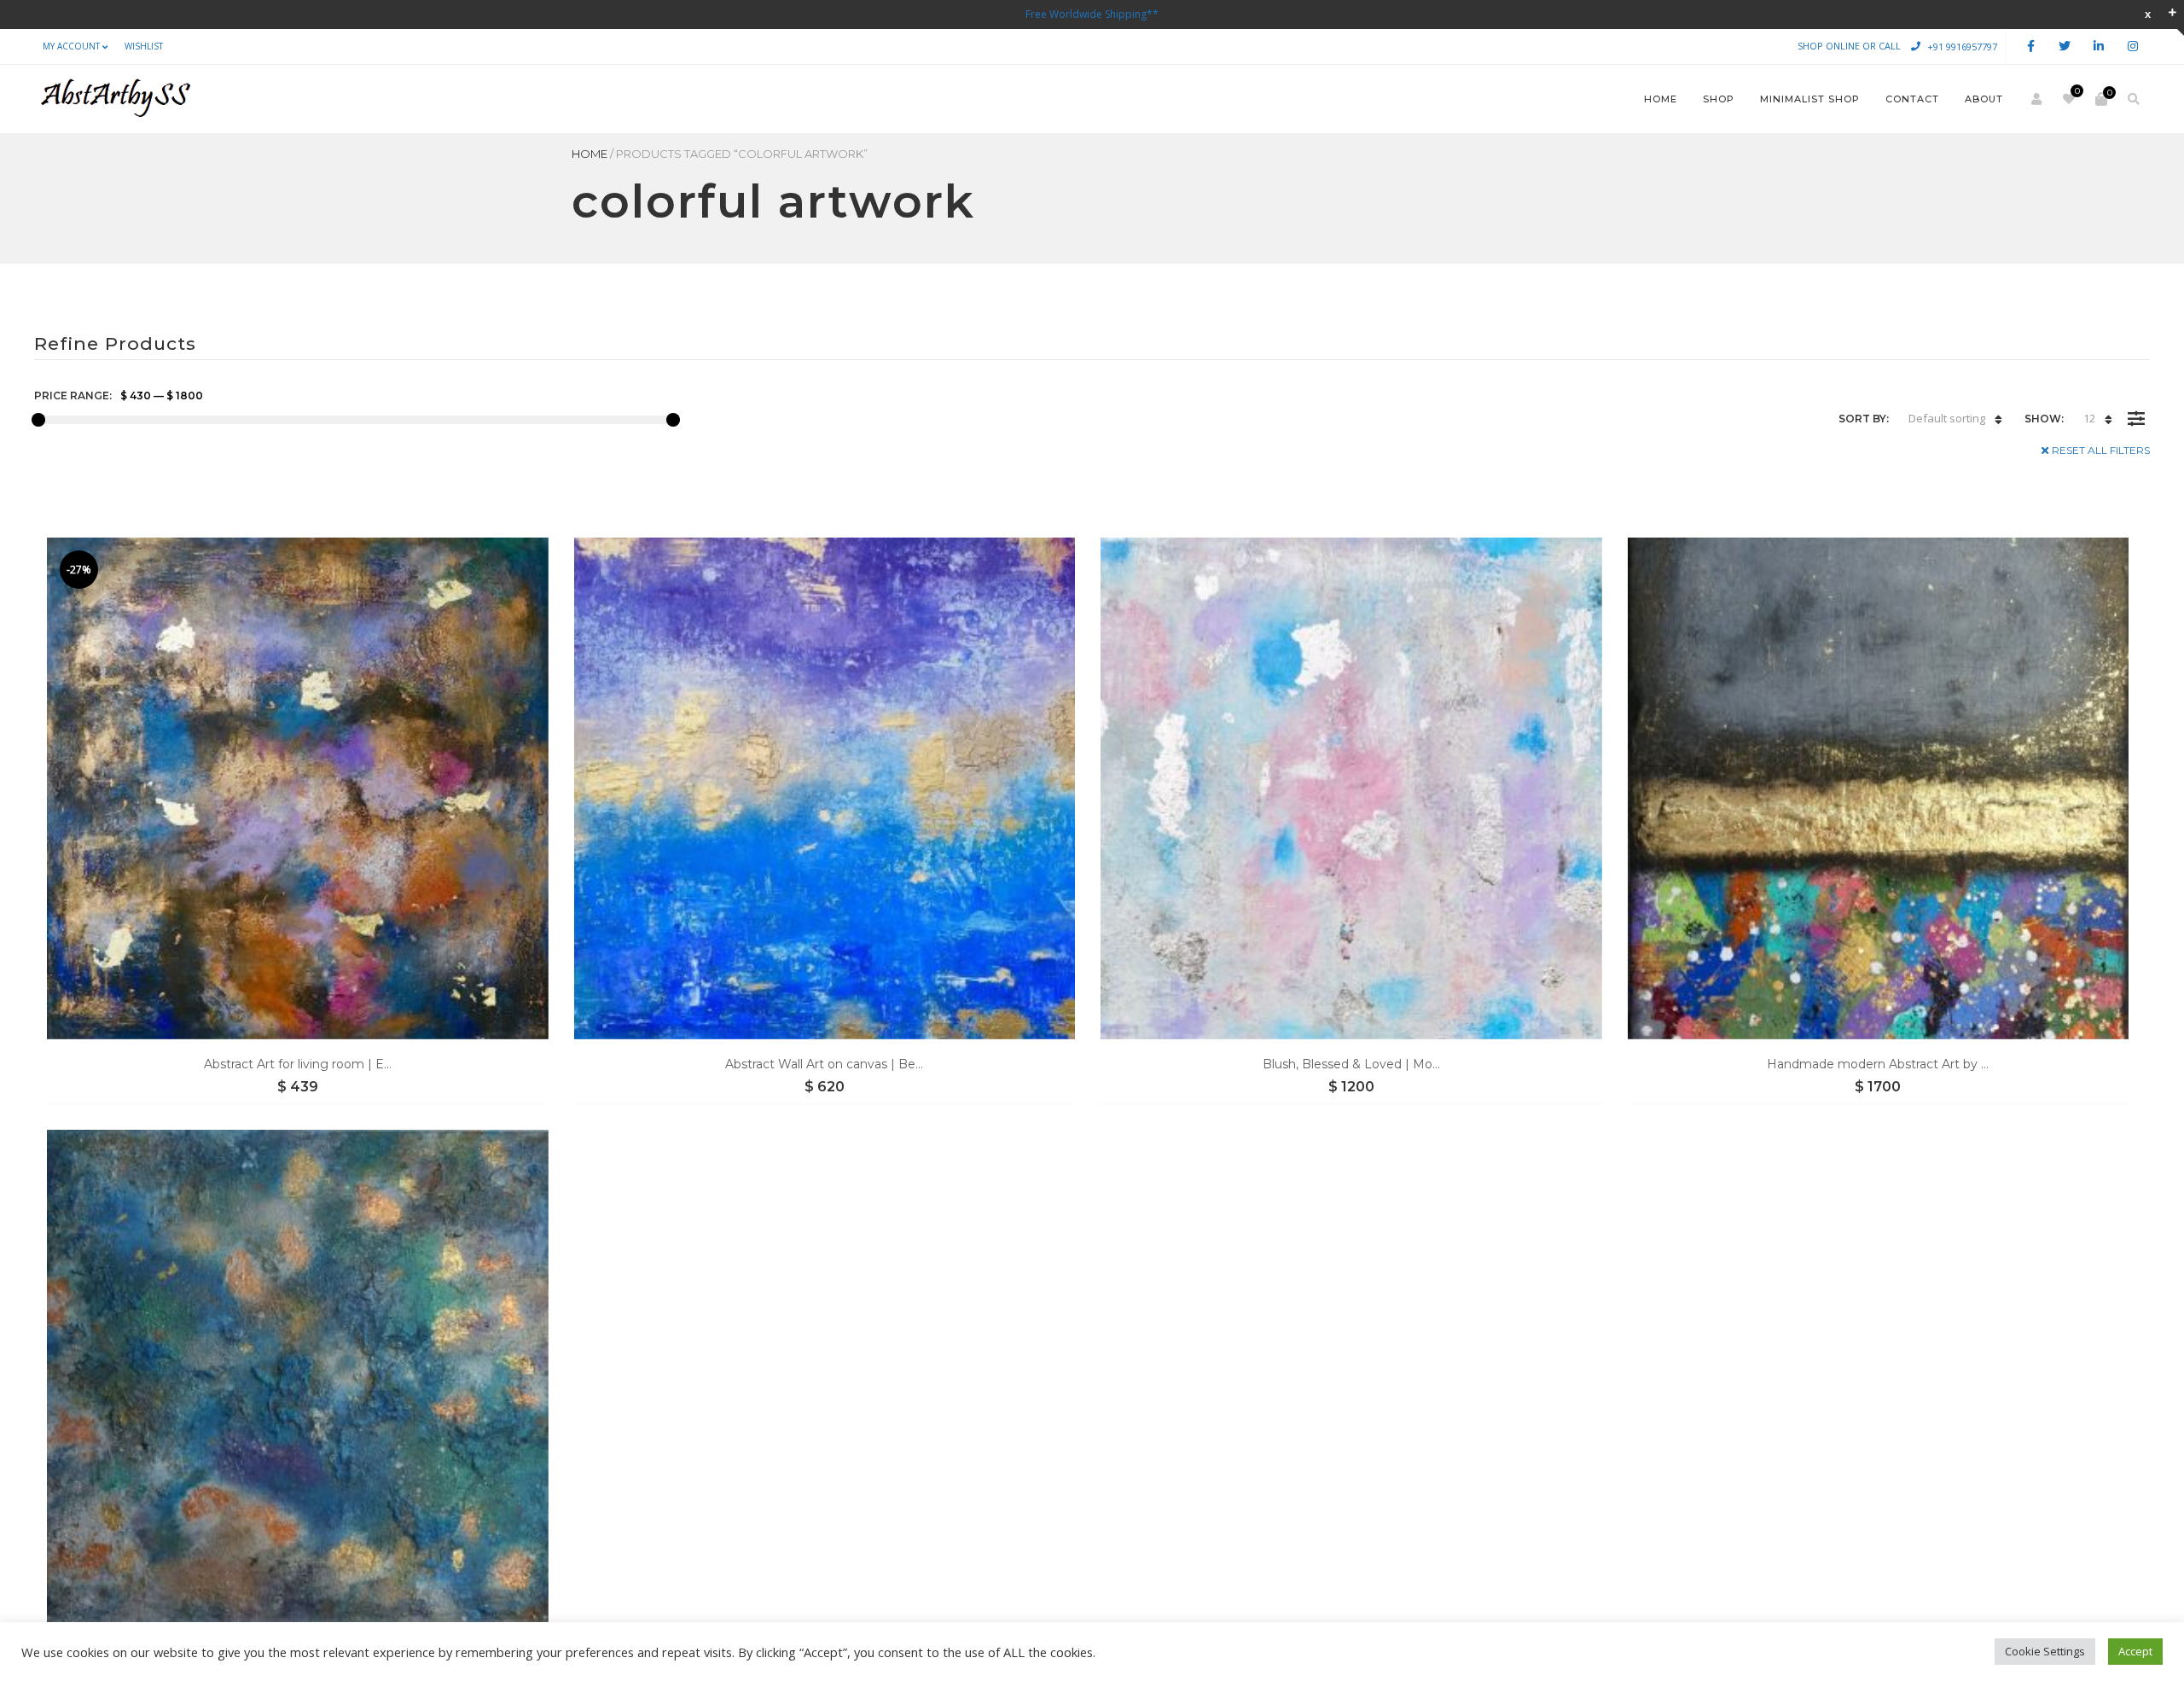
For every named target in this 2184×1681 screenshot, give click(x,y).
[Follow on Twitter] (2065, 47)
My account (71, 46)
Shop (1719, 99)
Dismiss (2148, 14)
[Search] (2134, 99)
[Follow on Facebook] (2030, 47)
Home (1661, 99)
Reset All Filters (2101, 450)
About (1984, 99)
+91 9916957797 (1962, 46)
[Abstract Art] (114, 99)
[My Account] (2036, 99)
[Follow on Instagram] (2133, 47)
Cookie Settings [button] (2045, 1651)
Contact (1912, 99)
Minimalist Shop (1810, 99)
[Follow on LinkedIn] (2099, 47)
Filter (2136, 406)
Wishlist (144, 46)
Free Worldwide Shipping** (1092, 14)
